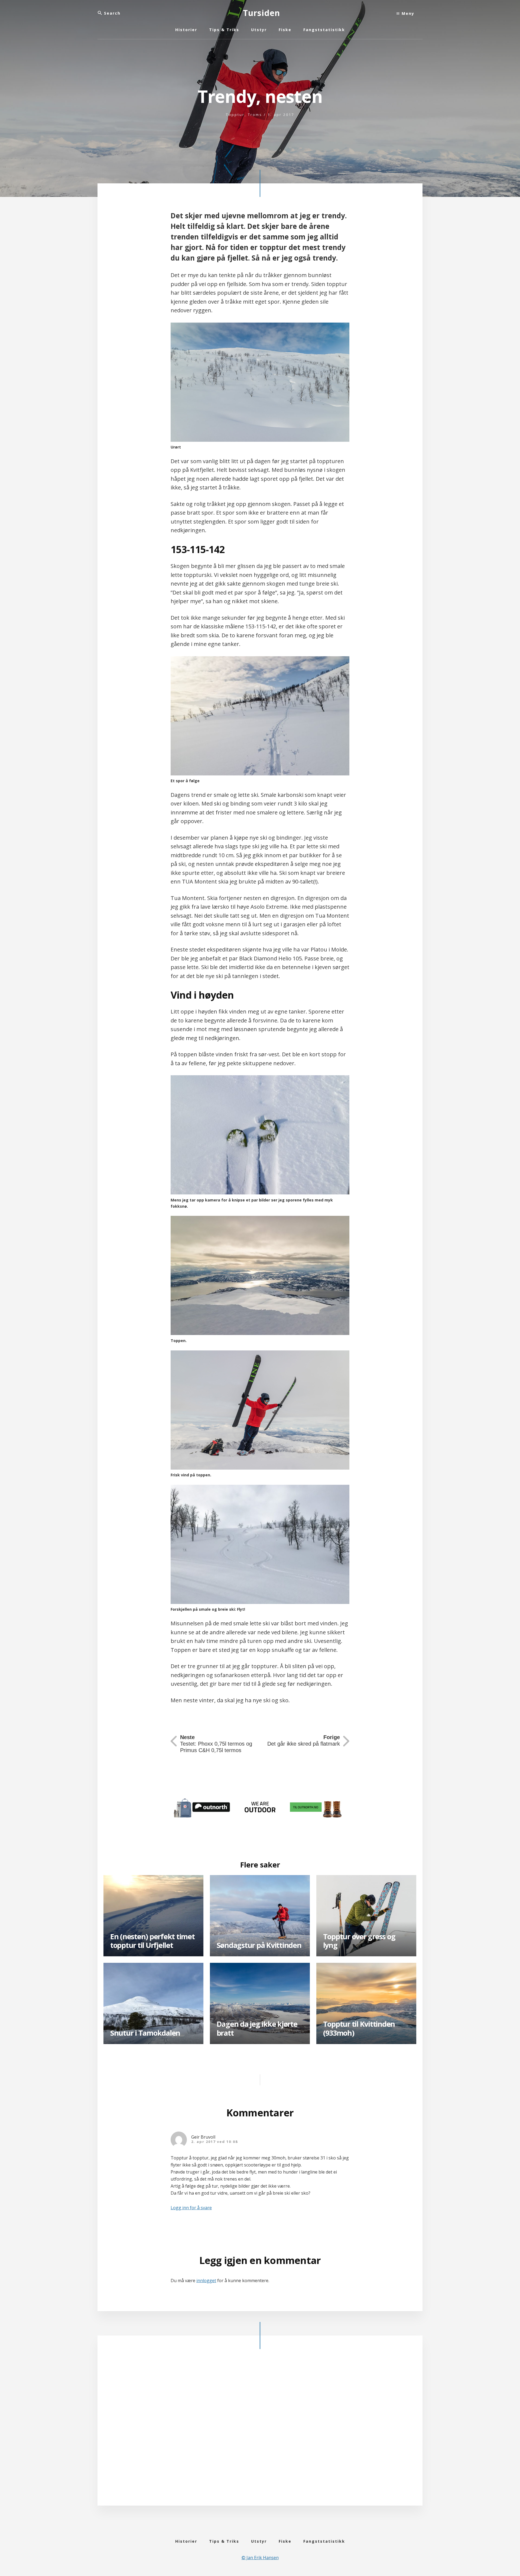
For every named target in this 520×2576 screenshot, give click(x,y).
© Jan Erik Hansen (260, 2558)
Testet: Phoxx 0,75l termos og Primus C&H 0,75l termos (216, 1744)
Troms (255, 115)
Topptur (235, 115)
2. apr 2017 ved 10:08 (214, 2142)
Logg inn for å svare (191, 2208)
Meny (407, 13)
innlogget (206, 2281)
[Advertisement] (260, 2432)
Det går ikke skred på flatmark (304, 1740)
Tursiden (261, 13)
